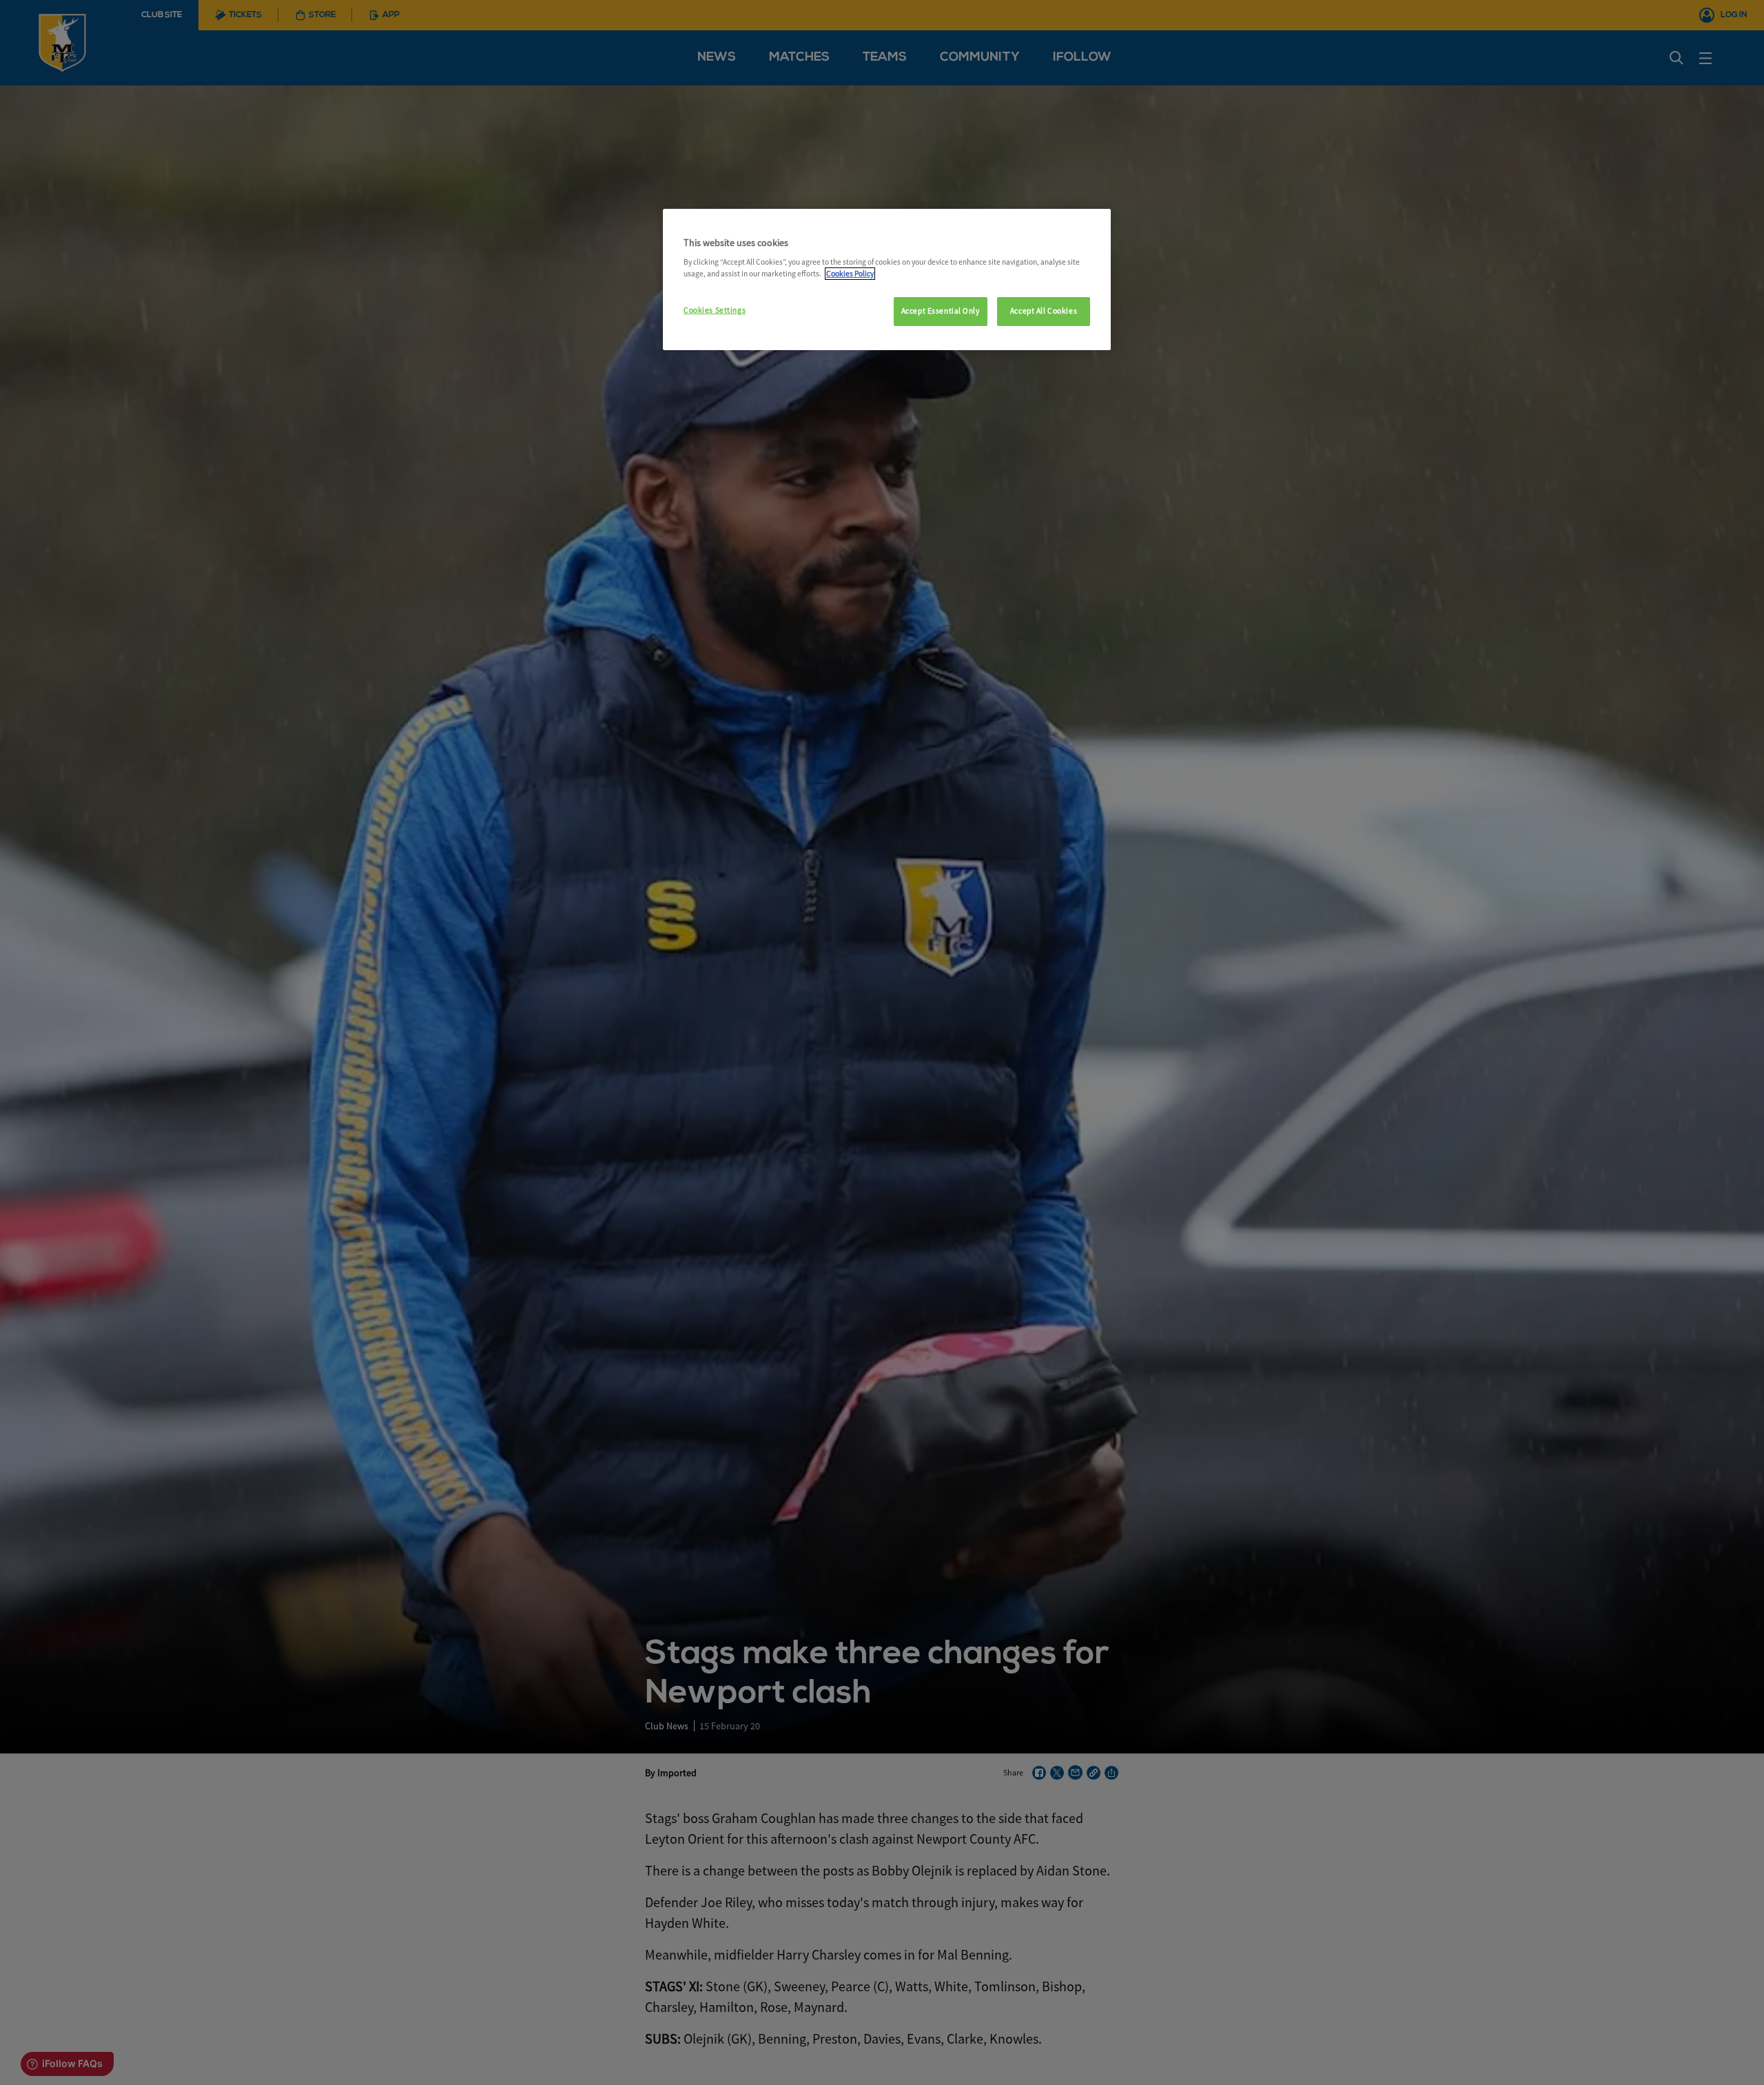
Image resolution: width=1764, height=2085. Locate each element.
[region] (887, 280)
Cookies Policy (850, 274)
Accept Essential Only (941, 311)
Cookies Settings (715, 310)
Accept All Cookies (1044, 311)
